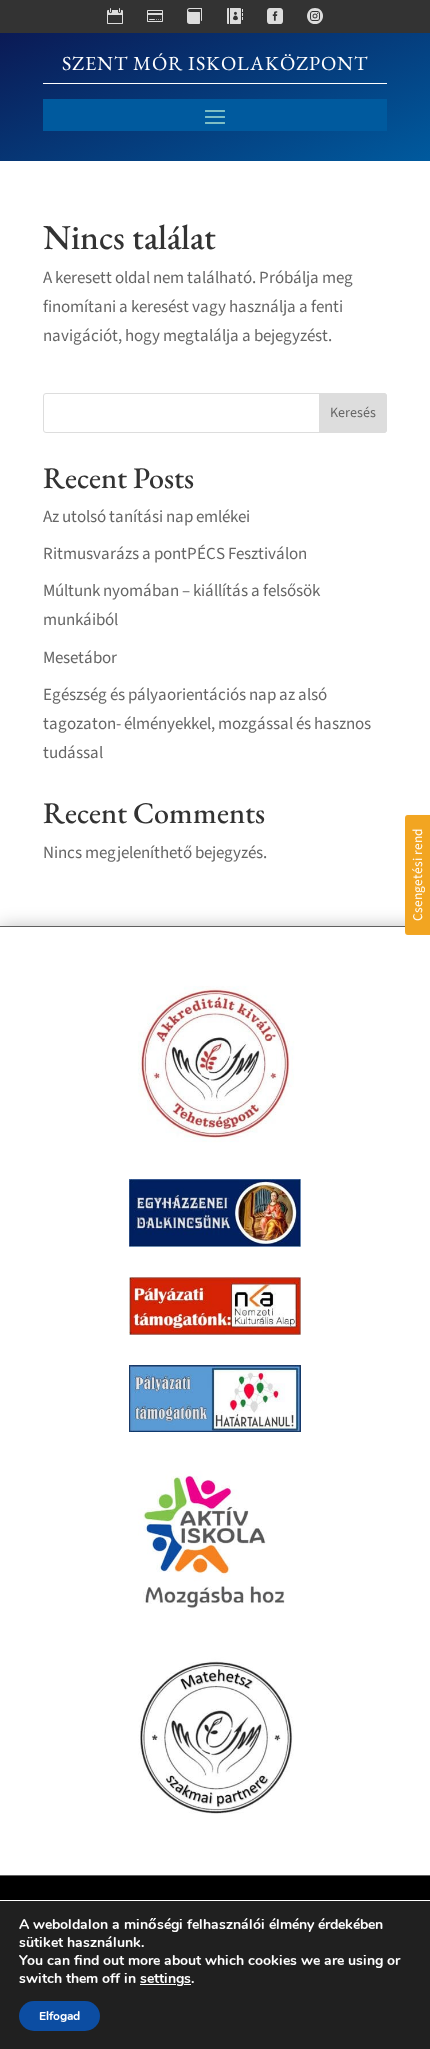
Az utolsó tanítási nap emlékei (146, 517)
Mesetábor (80, 658)
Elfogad (59, 2016)
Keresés (353, 413)
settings (165, 1979)
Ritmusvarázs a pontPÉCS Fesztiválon (175, 554)
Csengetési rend (417, 874)
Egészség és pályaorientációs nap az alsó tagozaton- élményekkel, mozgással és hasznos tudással (207, 724)
